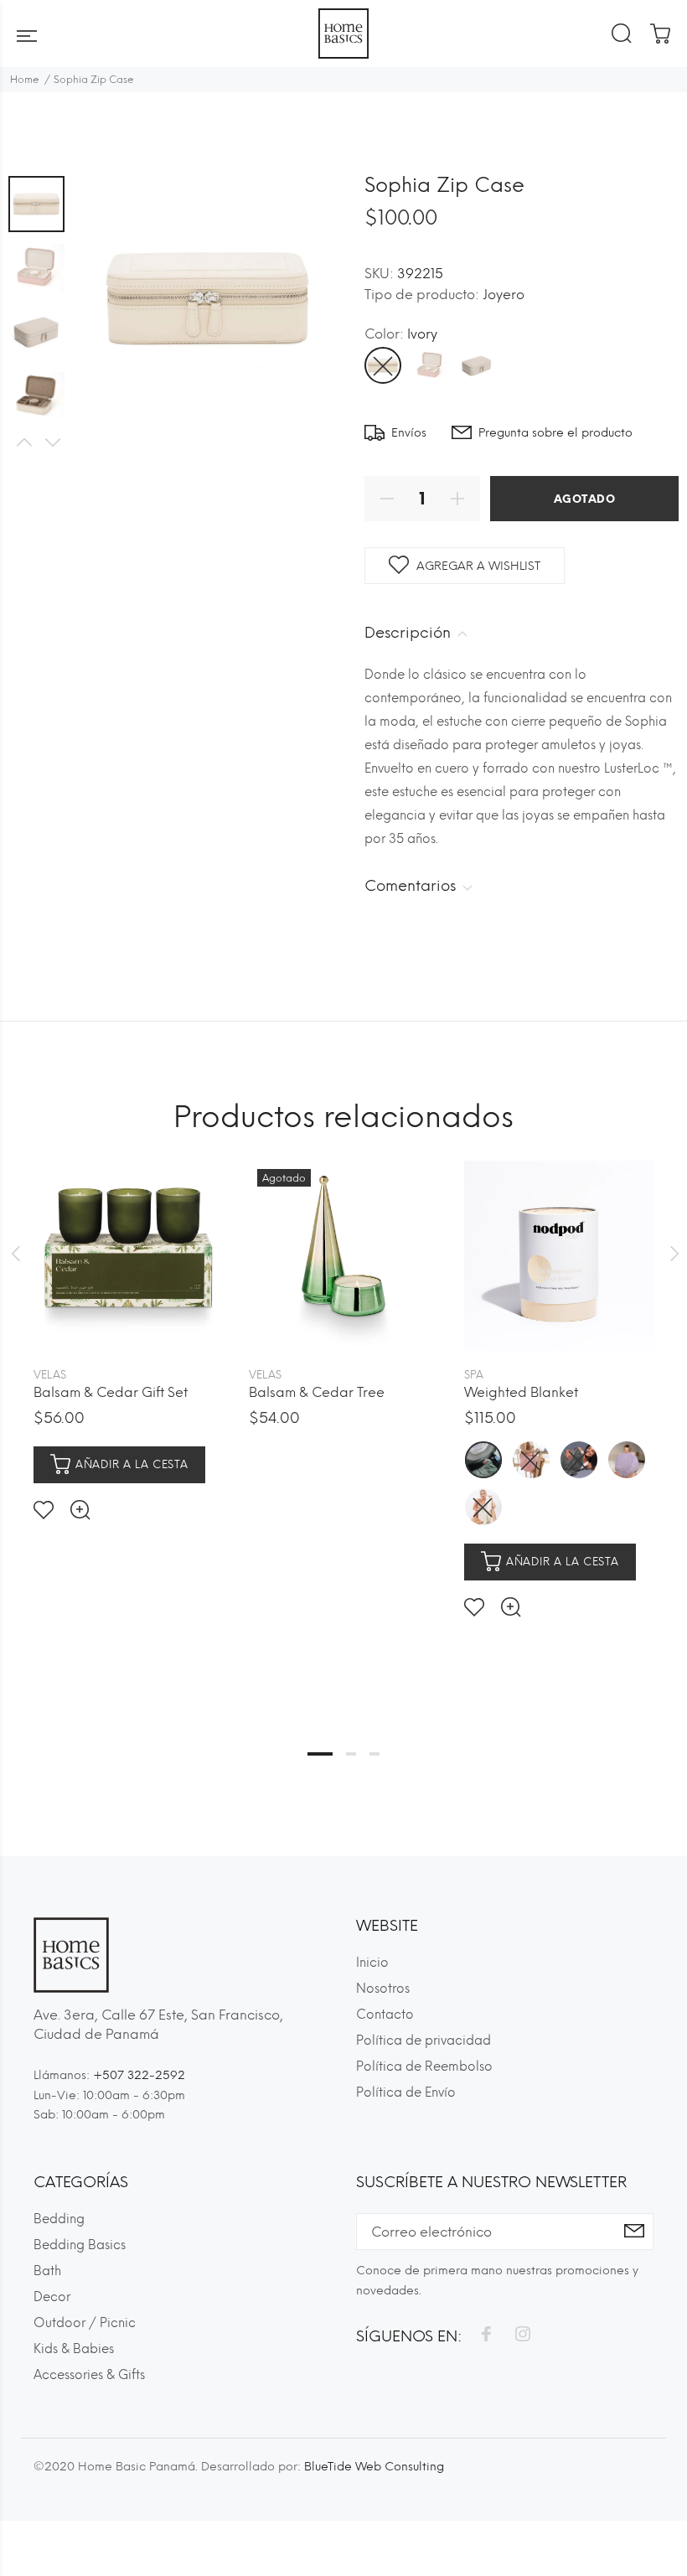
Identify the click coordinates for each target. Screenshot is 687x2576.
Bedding (59, 2219)
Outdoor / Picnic (85, 2323)
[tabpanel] (129, 1327)
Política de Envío (406, 2092)
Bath (47, 2271)
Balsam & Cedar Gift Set (111, 1392)
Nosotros (383, 1989)
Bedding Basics (80, 2245)
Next (52, 442)
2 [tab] (351, 1754)
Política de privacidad (424, 2041)
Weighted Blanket (521, 1392)
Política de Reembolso (424, 2066)
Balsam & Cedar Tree (317, 1392)
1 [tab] (320, 1754)
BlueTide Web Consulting (374, 2467)
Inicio (372, 1963)
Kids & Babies (74, 2349)
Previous (23, 442)
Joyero (504, 295)
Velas (50, 1375)
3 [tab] (374, 1754)
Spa (474, 1375)
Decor (52, 2297)
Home (25, 80)
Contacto (385, 2015)
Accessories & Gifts (89, 2375)
